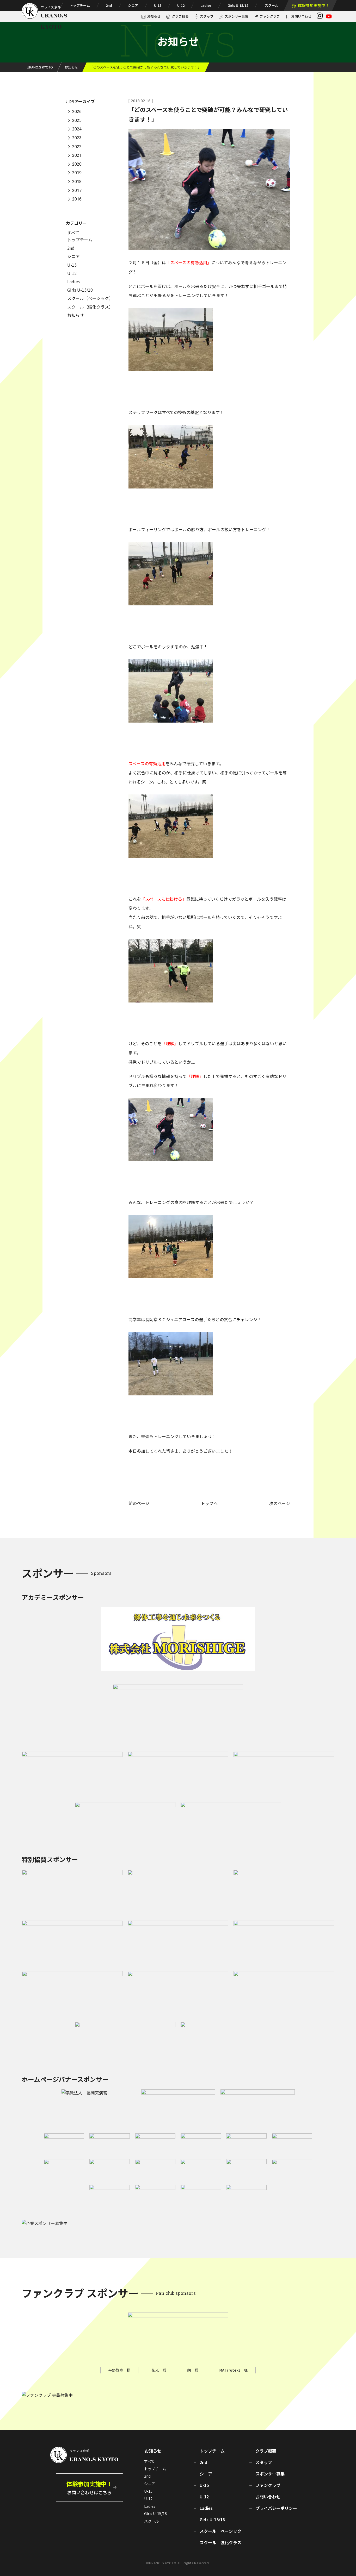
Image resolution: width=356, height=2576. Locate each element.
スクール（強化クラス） (90, 307)
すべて (73, 233)
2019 (77, 173)
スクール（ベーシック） (90, 298)
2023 (77, 138)
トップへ (209, 1503)
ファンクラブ (270, 16)
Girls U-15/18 (238, 5)
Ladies (206, 5)
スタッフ (207, 16)
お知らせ (154, 16)
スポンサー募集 (237, 16)
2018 (77, 182)
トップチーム (80, 5)
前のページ (139, 1503)
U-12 (181, 5)
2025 (77, 120)
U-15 (158, 5)
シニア (133, 5)
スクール (272, 5)
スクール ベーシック (220, 2531)
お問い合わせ (301, 16)
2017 (77, 190)
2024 (77, 129)
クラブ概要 (180, 16)
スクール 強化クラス (220, 2542)
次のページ (280, 1503)
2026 (77, 112)
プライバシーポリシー (276, 2508)
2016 (77, 199)
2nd (109, 5)
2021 (77, 156)
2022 (77, 147)
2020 (77, 164)
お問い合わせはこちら (89, 2487)
